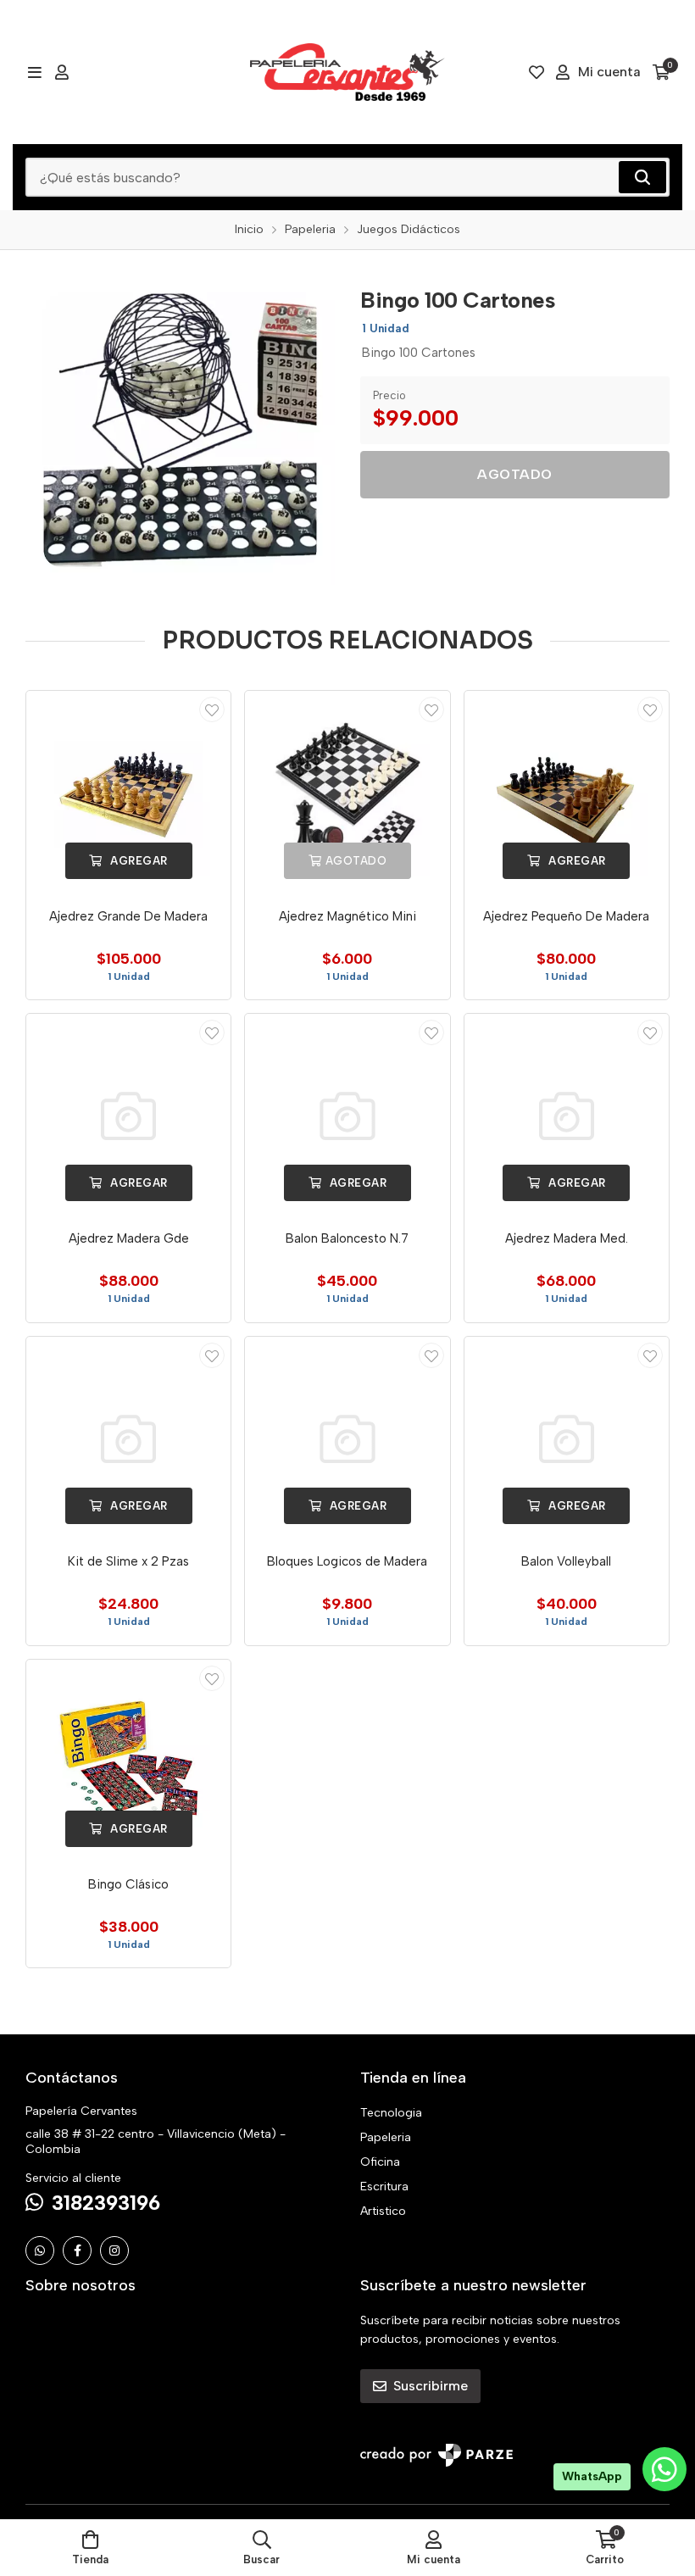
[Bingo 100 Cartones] (180, 430)
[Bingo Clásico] (128, 1762)
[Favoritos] (537, 72)
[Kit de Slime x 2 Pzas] (128, 1439)
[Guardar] (212, 709)
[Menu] (34, 72)
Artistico (383, 2211)
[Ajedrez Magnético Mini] (347, 793)
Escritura (384, 2187)
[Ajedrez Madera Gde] (128, 1116)
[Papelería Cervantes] (347, 72)
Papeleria (386, 2137)
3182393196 (106, 2203)
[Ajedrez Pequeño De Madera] (567, 793)
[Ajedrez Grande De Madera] (128, 793)
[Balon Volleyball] (567, 1439)
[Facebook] (77, 2251)
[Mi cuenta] (62, 72)
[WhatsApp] (40, 2251)
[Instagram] (114, 2251)
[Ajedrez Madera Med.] (567, 1116)
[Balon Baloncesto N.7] (347, 1116)
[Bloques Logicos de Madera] (347, 1439)
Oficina (380, 2162)
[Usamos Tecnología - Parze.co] (436, 2455)
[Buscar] (642, 177)
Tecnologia (391, 2113)
